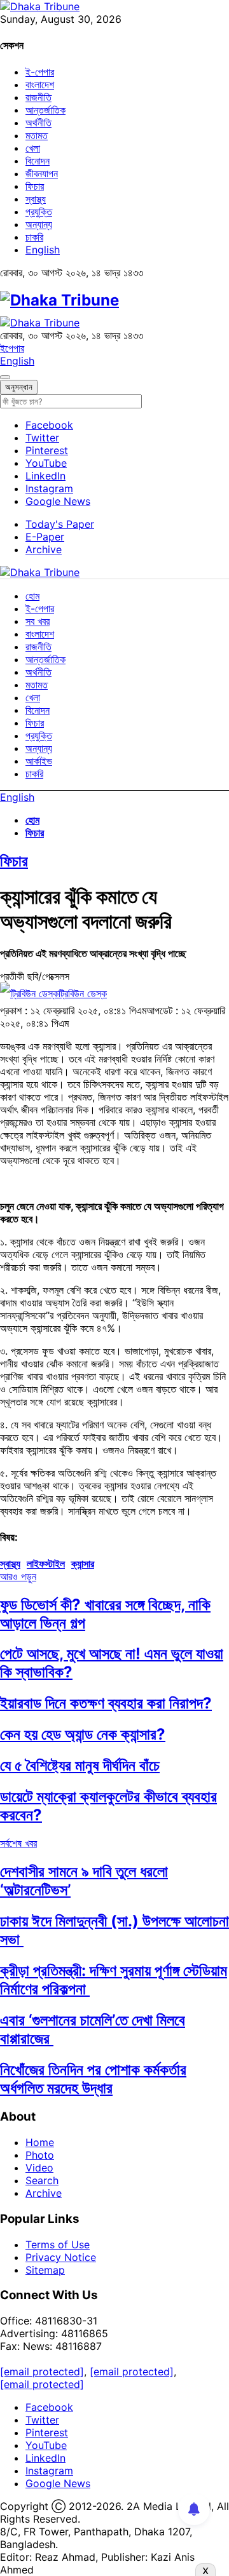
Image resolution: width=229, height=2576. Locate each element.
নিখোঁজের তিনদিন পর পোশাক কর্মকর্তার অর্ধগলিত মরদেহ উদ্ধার (93, 2079)
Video (39, 2168)
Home (40, 2142)
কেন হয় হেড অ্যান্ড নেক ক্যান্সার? (83, 1734)
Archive (44, 549)
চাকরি (34, 237)
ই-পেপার (40, 72)
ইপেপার (12, 348)
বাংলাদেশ (40, 84)
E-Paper (45, 537)
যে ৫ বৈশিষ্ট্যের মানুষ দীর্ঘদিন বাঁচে (80, 1765)
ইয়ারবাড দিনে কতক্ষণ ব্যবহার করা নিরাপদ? (106, 1703)
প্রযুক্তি (39, 211)
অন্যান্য (39, 224)
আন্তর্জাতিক (45, 110)
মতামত (37, 135)
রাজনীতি (38, 97)
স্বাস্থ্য (36, 199)
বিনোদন (38, 161)
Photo (40, 2155)
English (43, 250)
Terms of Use (58, 2244)
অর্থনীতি (38, 123)
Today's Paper (60, 524)
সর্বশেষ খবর (18, 1843)
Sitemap (45, 2270)
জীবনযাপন (42, 173)
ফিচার (35, 186)
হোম (32, 596)
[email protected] (42, 2371)
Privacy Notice (61, 2257)
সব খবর (38, 621)
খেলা (33, 148)
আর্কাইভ (39, 761)
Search (42, 2180)
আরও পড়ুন (18, 1576)
